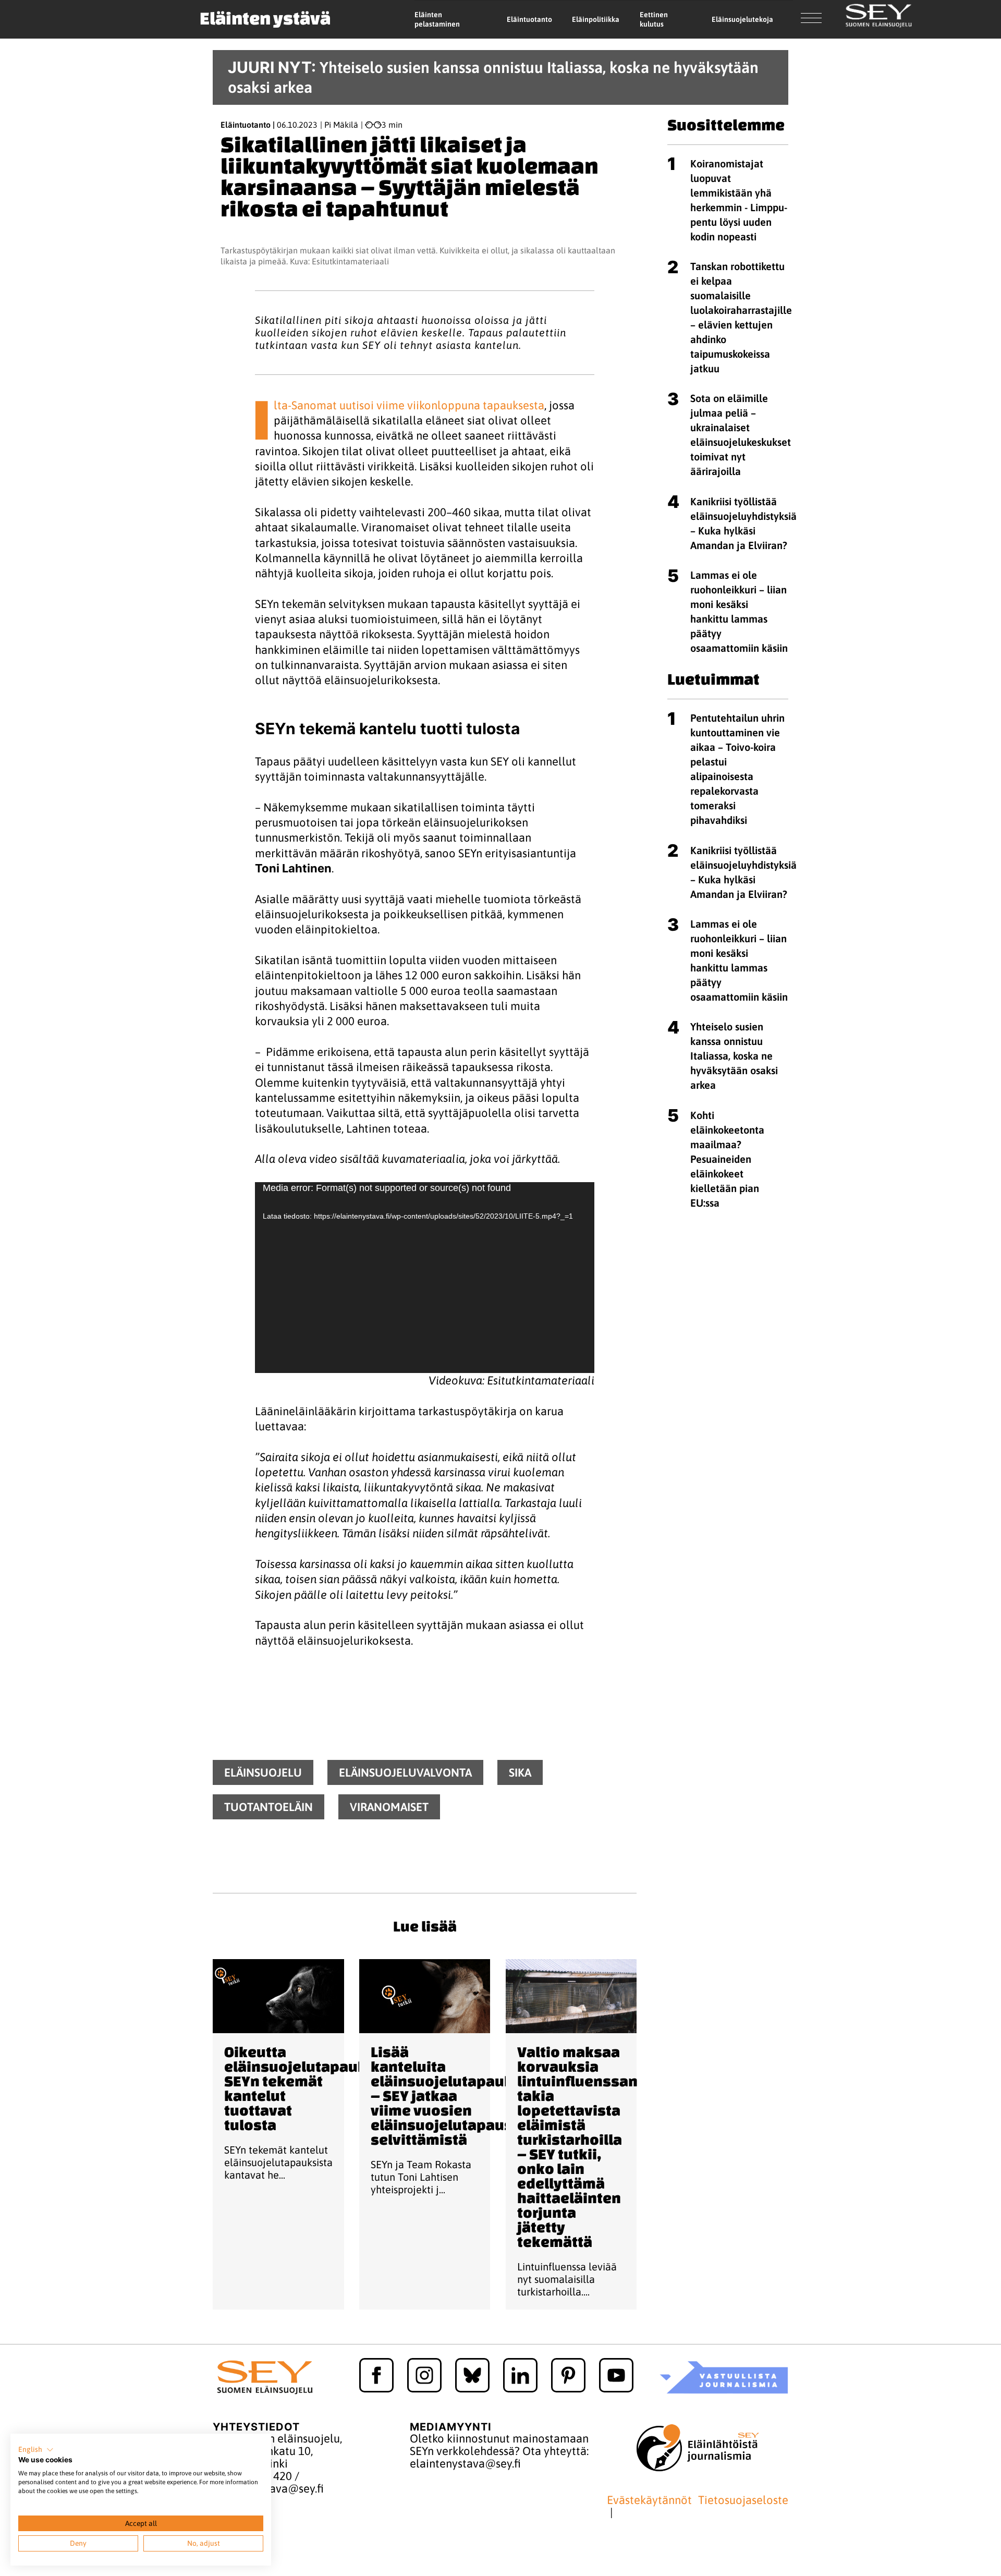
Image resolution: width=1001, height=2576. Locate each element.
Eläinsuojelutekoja (742, 19)
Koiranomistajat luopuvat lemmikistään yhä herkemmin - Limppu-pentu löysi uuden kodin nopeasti (739, 200)
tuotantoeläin (268, 1807)
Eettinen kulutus (654, 20)
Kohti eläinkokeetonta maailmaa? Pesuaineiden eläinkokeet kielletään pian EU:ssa (727, 1159)
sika (520, 1772)
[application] (425, 1278)
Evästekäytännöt (649, 2500)
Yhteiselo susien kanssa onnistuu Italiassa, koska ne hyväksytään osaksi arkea (734, 1056)
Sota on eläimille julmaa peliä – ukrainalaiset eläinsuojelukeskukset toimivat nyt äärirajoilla (741, 435)
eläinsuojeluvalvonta (405, 1772)
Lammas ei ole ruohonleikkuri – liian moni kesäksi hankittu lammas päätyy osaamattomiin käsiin (739, 611)
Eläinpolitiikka (596, 19)
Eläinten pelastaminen (437, 20)
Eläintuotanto (529, 19)
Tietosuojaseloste (743, 2500)
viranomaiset (389, 1807)
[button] (36, 2450)
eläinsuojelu (263, 1772)
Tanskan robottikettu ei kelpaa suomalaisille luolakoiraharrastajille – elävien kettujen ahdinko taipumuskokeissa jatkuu (741, 317)
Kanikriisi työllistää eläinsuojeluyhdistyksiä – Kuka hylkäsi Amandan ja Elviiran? (743, 523)
